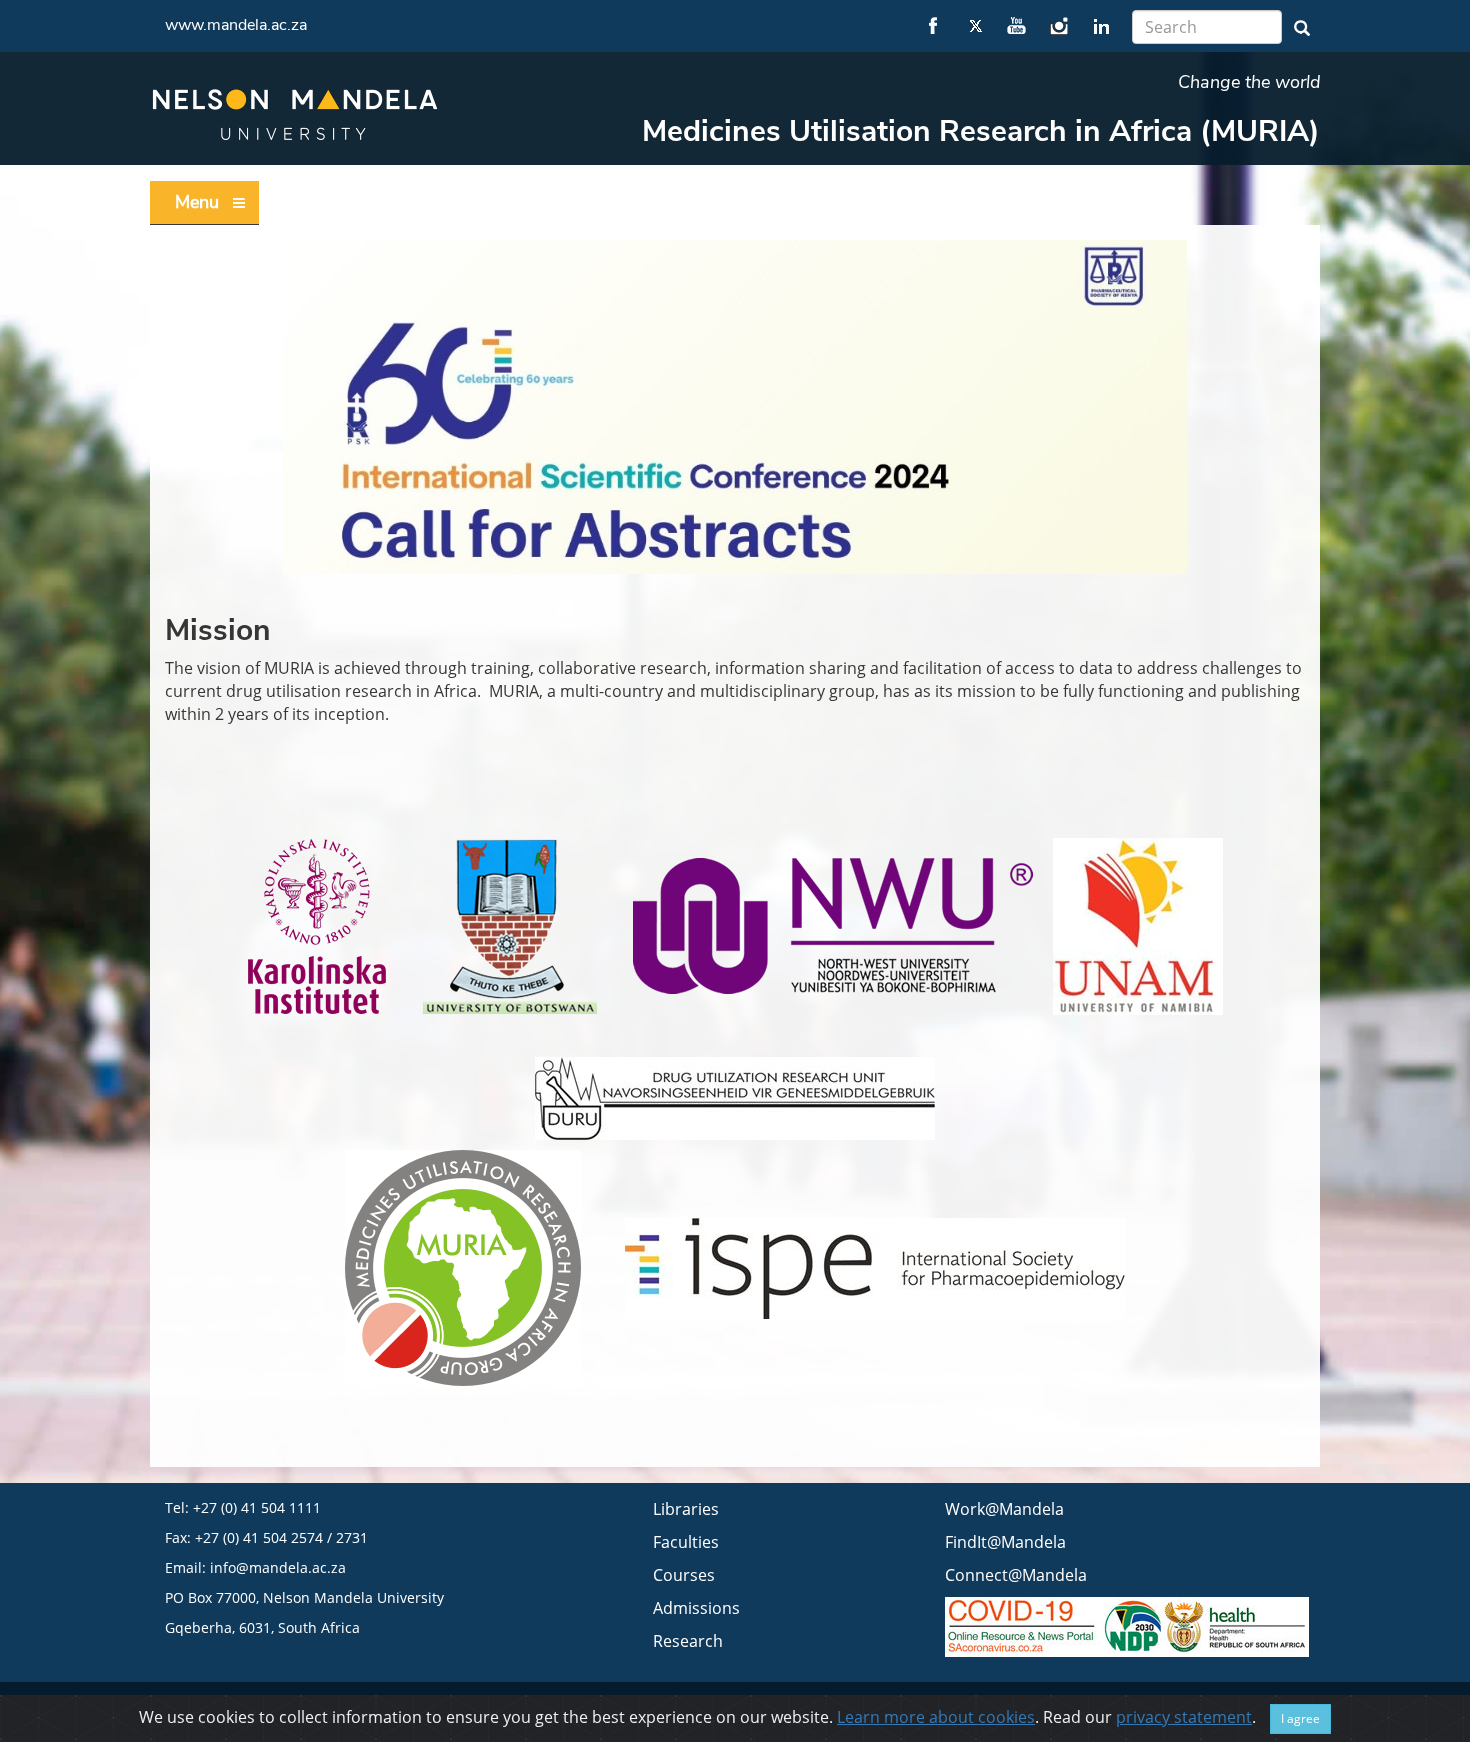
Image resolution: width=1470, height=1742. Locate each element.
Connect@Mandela (1016, 1575)
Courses (684, 1575)
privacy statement (1184, 1717)
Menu (197, 202)
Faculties (686, 1542)
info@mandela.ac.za (278, 1567)
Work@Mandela (1004, 1509)
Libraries (686, 1509)
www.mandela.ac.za (236, 25)
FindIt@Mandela (1005, 1542)
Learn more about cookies (936, 1717)
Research (688, 1641)
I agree (1300, 1718)
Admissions (696, 1608)
